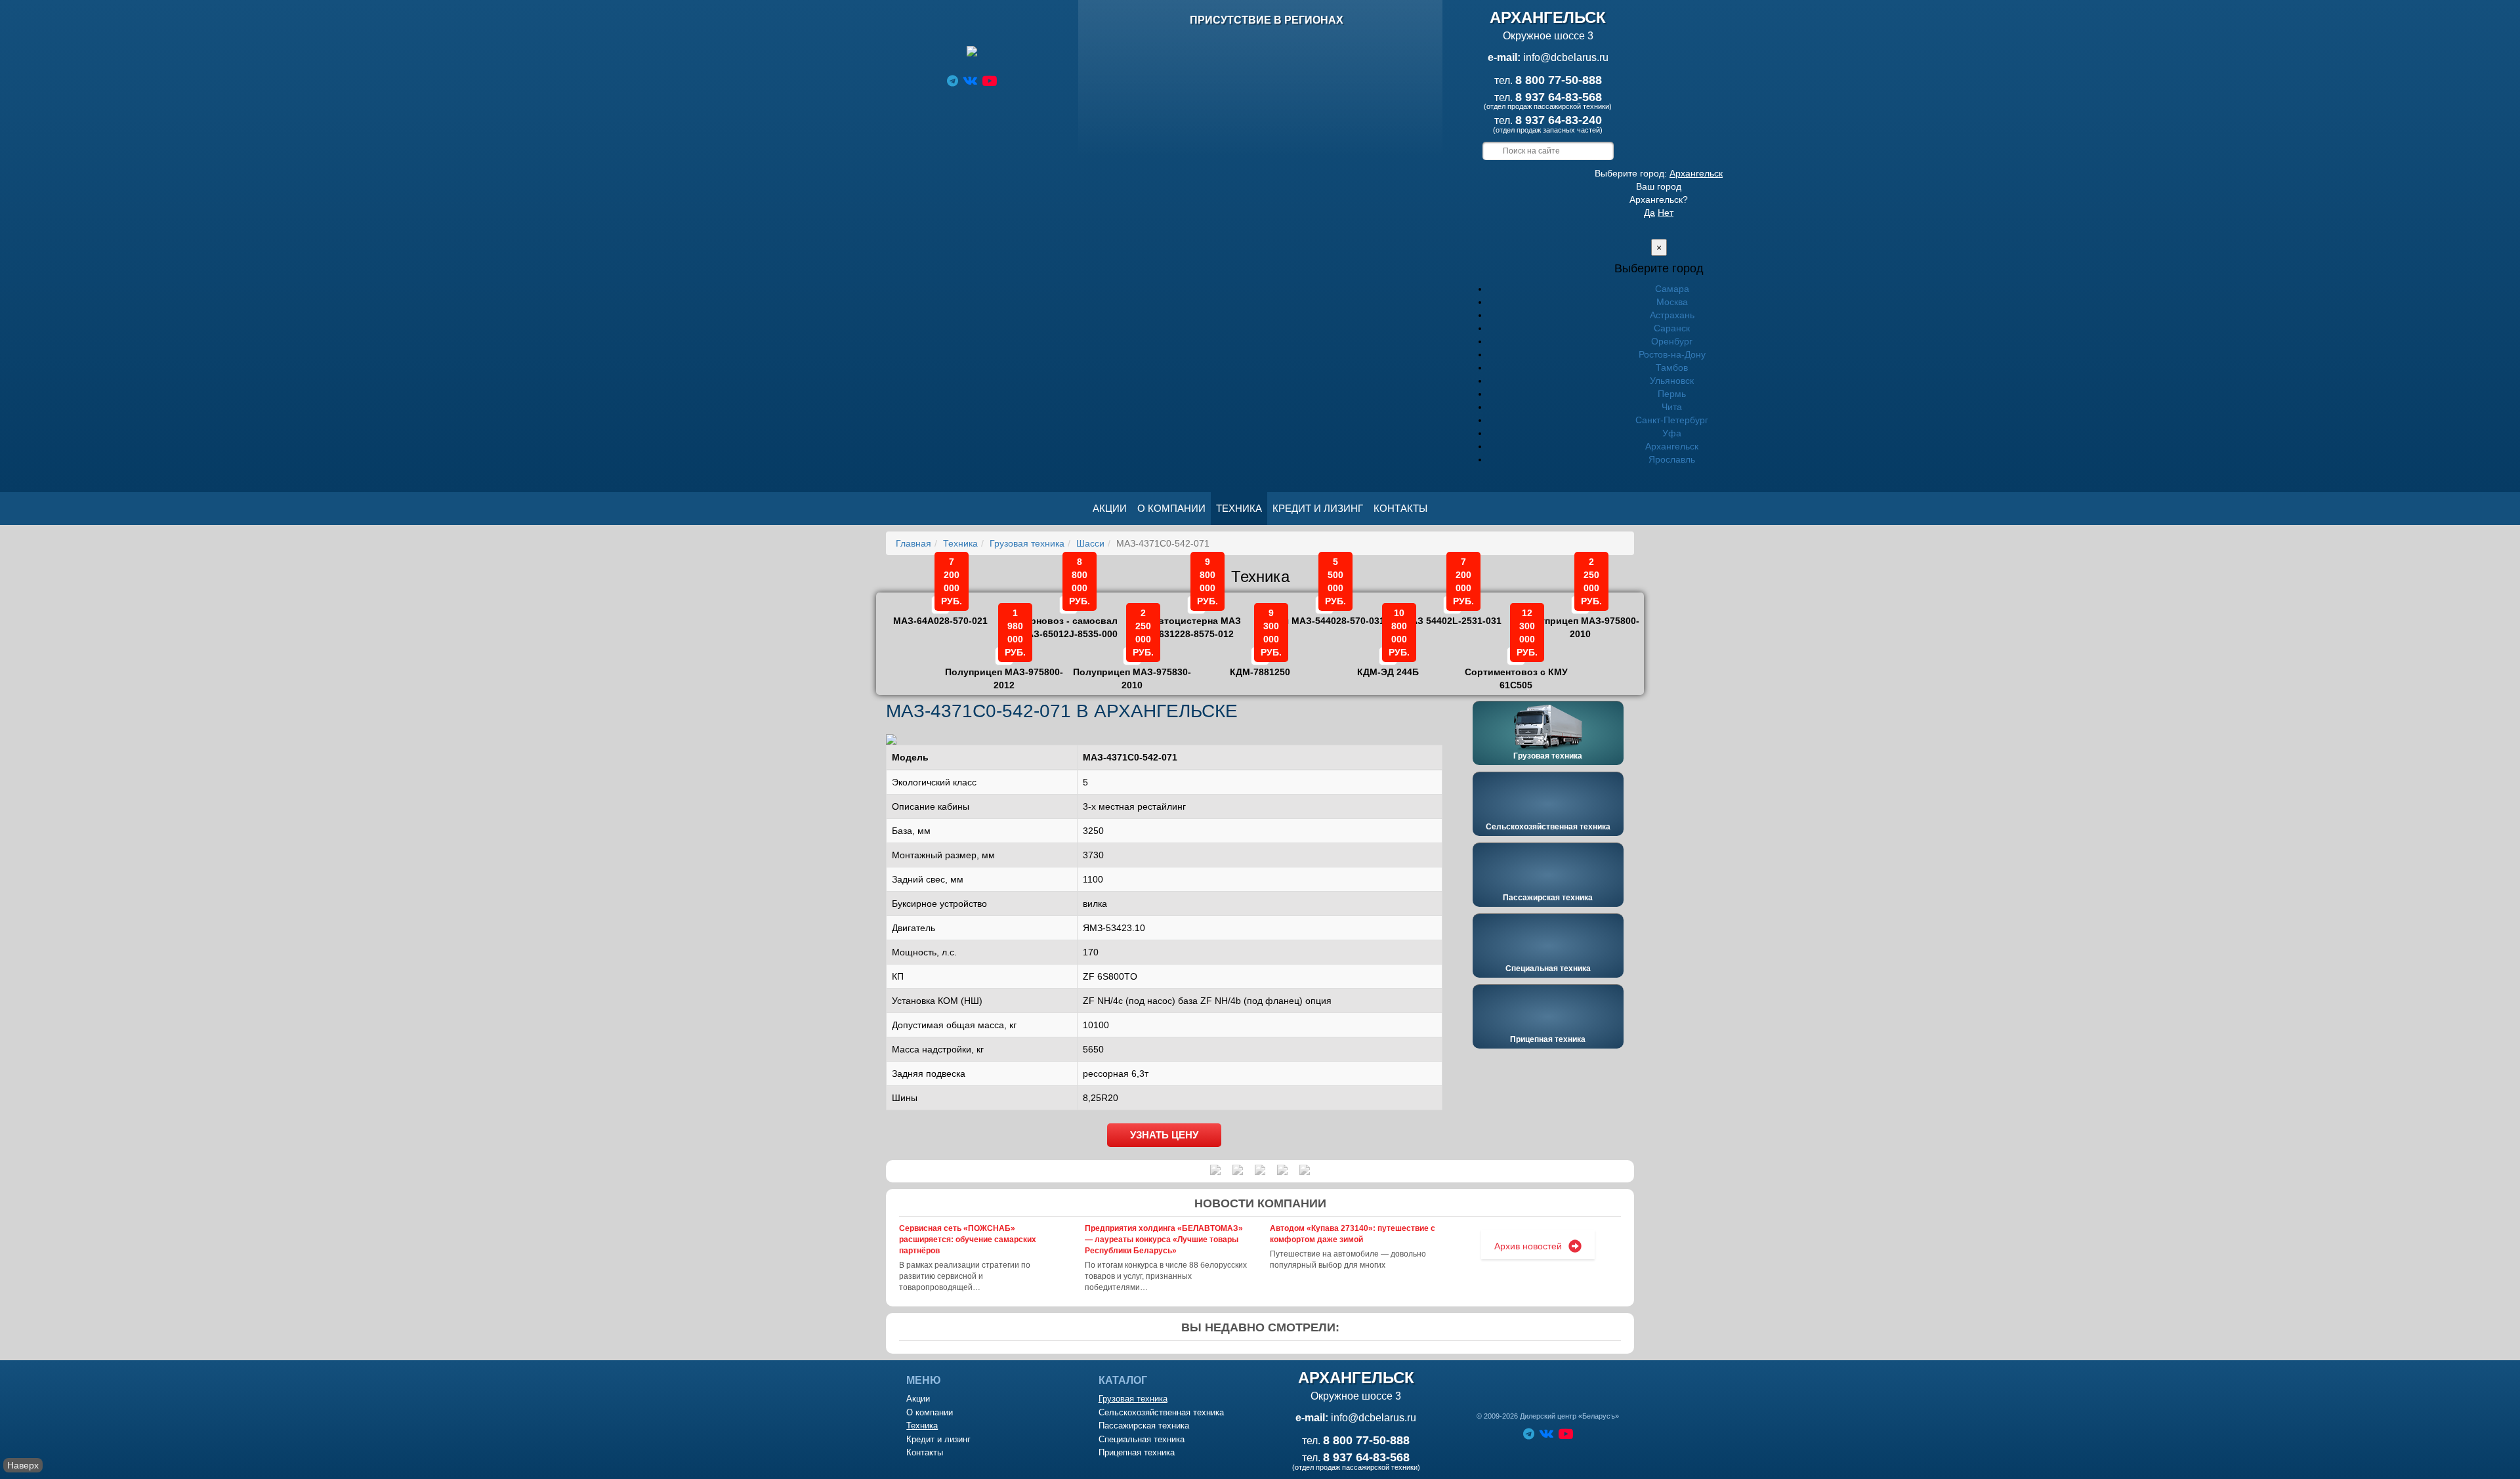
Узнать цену (1164, 1135)
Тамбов (1672, 367)
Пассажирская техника (1548, 898)
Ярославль (1672, 459)
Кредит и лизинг (1318, 508)
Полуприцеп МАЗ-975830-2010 (1132, 669)
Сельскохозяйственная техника (1548, 827)
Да (1649, 213)
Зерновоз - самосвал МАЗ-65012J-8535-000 (1068, 618)
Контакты (1400, 508)
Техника (1239, 508)
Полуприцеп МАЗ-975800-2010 (1580, 618)
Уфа (1672, 433)
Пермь (1672, 394)
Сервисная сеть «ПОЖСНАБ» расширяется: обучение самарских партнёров (968, 1239)
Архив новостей (1528, 1246)
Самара (1672, 289)
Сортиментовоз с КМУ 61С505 (1516, 669)
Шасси (1090, 543)
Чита (1672, 407)
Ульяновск (1672, 381)
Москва (1672, 302)
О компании (1171, 508)
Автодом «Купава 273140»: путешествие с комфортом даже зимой (1353, 1234)
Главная (913, 543)
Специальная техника (1548, 969)
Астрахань (1672, 315)
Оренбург (1672, 341)
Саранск (1672, 328)
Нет (1666, 213)
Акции (1110, 508)
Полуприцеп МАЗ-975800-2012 (1004, 669)
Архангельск (1696, 173)
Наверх (23, 1465)
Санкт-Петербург (1672, 420)
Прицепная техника (1548, 1039)
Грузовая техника (1027, 543)
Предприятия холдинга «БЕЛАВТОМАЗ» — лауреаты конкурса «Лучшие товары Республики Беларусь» (1164, 1239)
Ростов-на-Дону (1672, 354)
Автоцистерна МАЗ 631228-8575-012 (1196, 618)
